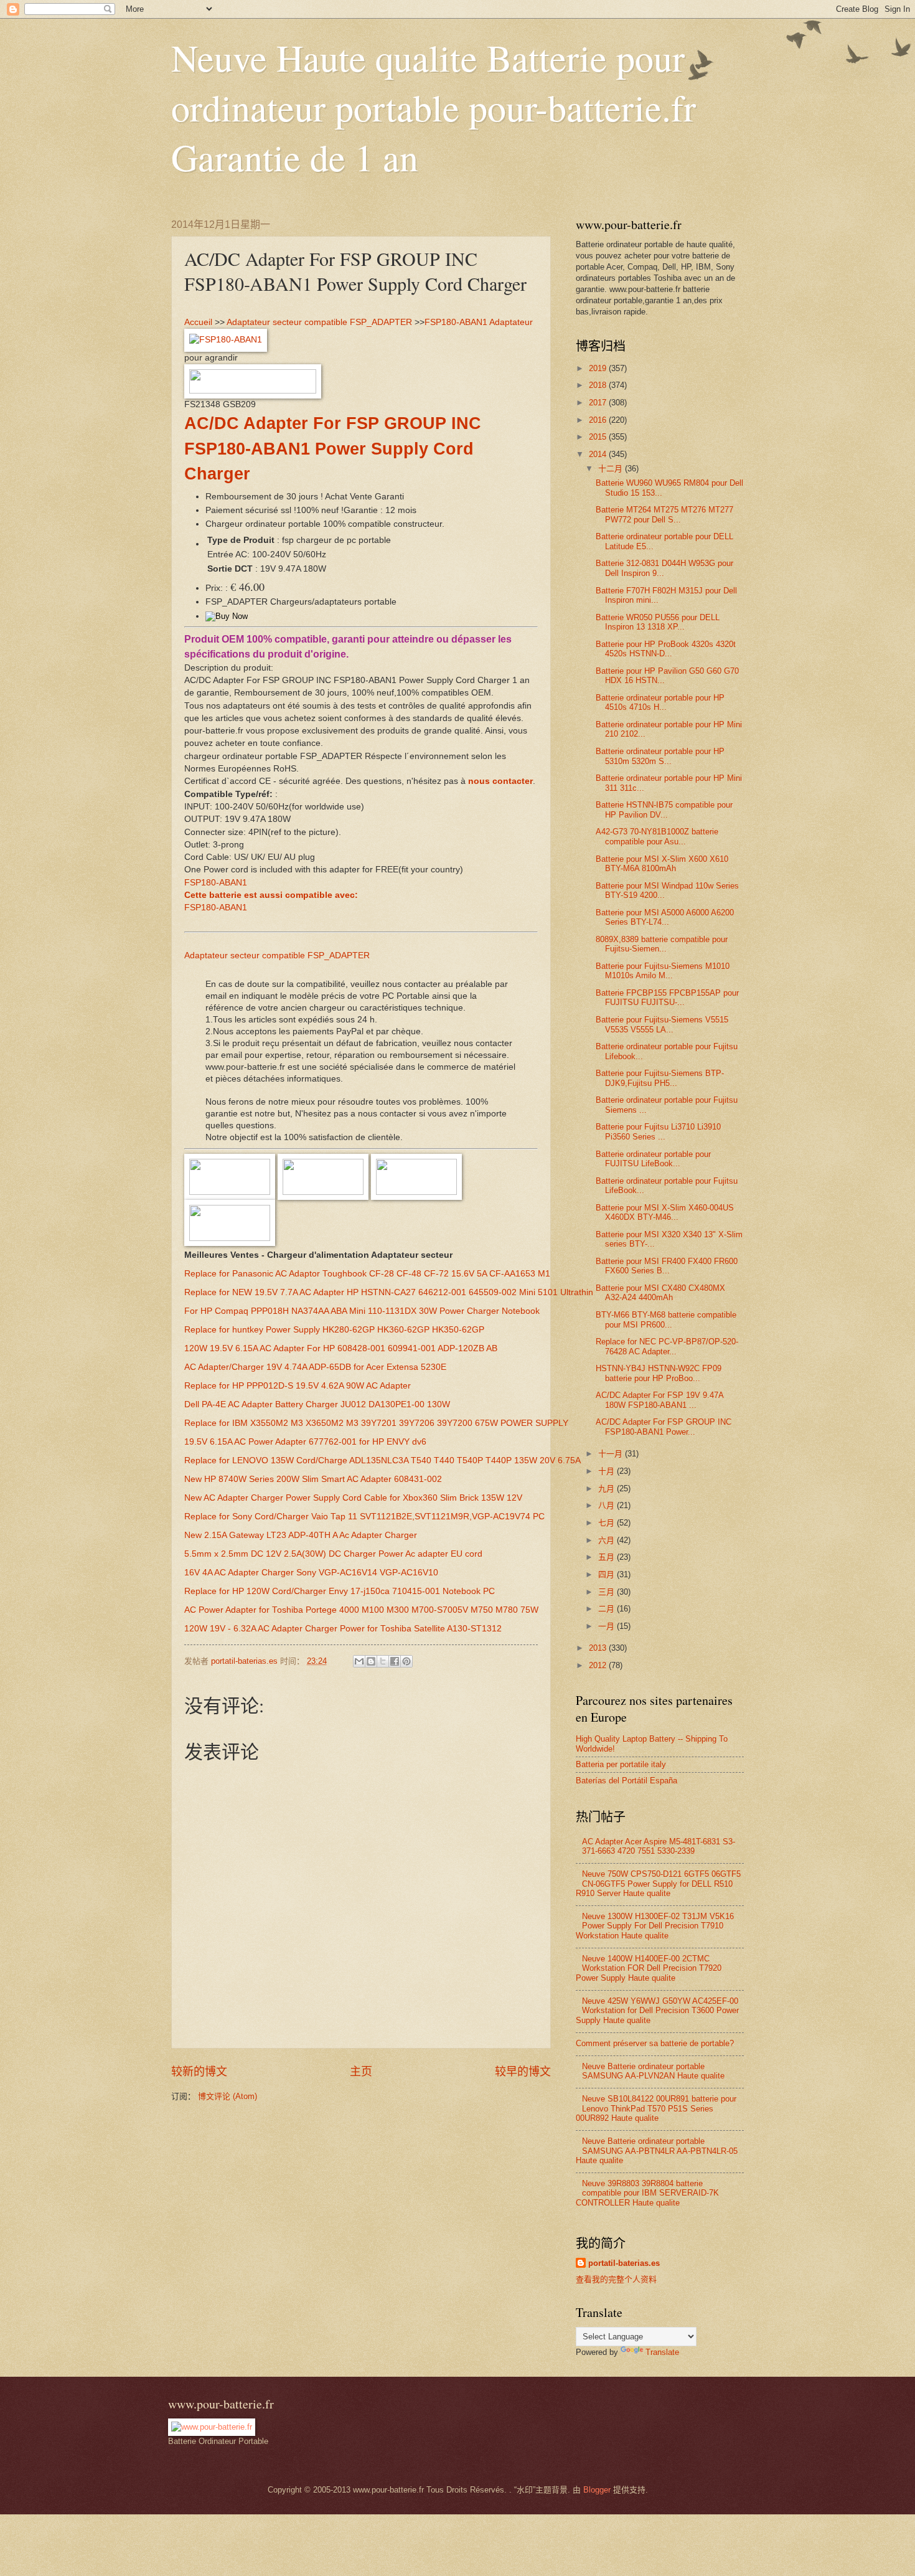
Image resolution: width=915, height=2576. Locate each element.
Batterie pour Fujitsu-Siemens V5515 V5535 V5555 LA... (662, 1024)
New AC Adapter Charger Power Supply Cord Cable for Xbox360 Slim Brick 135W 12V (353, 1498)
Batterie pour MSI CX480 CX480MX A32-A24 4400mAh (660, 1293)
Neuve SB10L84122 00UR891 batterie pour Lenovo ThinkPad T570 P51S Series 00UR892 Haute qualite (656, 2108)
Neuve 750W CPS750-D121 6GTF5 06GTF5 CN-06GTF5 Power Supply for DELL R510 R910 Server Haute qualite (658, 1884)
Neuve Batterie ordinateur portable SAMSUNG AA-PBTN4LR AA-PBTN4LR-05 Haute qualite (657, 2151)
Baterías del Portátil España (626, 1781)
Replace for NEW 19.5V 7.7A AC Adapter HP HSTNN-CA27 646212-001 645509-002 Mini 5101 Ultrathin (389, 1292)
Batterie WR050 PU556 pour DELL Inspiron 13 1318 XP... (658, 622)
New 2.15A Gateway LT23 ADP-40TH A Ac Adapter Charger (301, 1535)
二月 (608, 1609)
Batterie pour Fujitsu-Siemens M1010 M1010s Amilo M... (663, 971)
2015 (599, 437)
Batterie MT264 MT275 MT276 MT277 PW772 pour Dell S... (664, 514)
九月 (608, 1489)
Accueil (198, 322)
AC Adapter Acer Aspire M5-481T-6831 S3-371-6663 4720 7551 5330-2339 (659, 1846)
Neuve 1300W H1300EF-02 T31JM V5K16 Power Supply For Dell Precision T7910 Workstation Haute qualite (655, 1926)
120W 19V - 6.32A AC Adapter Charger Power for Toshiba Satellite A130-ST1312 (343, 1629)
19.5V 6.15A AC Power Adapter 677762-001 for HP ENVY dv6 (305, 1442)
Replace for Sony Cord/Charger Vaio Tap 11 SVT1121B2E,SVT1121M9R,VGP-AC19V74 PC (364, 1517)
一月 (608, 1626)
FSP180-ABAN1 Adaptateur (479, 322)
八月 (608, 1505)
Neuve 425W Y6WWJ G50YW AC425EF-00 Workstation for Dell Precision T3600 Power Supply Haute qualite (657, 2011)
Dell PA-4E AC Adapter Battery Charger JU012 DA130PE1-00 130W (317, 1404)
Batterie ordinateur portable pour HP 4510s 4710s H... (660, 702)
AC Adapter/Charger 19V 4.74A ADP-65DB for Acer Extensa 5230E (315, 1367)
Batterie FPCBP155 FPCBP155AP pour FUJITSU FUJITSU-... (667, 998)
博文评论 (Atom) (228, 2096)
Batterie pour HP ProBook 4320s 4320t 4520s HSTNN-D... (666, 649)
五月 (608, 1557)
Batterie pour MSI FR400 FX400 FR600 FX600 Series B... (667, 1266)
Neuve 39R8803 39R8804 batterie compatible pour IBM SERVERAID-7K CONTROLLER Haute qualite (647, 2193)
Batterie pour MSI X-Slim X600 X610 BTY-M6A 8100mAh (662, 864)
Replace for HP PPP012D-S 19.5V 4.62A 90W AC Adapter (298, 1386)
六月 (608, 1540)
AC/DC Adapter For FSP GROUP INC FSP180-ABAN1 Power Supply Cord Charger (333, 449)
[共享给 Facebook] (395, 1661)
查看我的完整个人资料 (616, 2279)
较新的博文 (199, 2072)
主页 (361, 2072)
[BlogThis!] (371, 1661)
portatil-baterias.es (624, 2263)
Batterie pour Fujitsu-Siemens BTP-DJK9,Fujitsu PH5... (660, 1078)
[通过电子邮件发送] (359, 1661)
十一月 (612, 1454)
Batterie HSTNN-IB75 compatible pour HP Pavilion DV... (664, 809)
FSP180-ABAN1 (216, 883)
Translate (662, 2352)
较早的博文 (523, 2072)
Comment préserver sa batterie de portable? (655, 2043)
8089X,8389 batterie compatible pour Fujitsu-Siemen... (662, 944)
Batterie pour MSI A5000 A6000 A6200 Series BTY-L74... (665, 917)
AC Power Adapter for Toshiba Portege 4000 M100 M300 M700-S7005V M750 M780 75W (361, 1610)
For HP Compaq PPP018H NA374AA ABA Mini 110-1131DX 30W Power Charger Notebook (362, 1311)
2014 (599, 454)
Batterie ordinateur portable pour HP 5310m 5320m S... (660, 756)
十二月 (612, 469)
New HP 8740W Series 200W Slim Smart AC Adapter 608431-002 (313, 1479)
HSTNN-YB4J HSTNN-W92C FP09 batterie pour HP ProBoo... (659, 1373)
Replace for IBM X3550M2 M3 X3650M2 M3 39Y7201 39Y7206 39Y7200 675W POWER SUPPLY (376, 1423)
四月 (608, 1574)
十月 (608, 1471)
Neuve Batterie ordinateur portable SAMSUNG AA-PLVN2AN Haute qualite (653, 2071)
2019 (599, 368)
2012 (599, 1665)
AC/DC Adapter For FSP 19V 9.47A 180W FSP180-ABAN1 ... (659, 1400)
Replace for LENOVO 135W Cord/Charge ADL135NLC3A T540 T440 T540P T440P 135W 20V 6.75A (382, 1460)
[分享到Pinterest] (406, 1661)
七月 (608, 1523)
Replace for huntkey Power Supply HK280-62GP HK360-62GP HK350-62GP (334, 1330)
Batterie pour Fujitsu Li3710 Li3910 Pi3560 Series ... (658, 1131)
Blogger (597, 2490)
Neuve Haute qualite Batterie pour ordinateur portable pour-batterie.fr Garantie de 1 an (434, 107)
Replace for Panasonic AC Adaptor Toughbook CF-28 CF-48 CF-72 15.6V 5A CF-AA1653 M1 (367, 1274)
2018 (599, 385)
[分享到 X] (383, 1661)
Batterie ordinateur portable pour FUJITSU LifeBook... (653, 1159)
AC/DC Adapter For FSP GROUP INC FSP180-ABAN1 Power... (664, 1427)
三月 (608, 1592)
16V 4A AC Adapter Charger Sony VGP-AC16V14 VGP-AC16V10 (311, 1573)
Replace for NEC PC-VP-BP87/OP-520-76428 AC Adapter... (667, 1346)
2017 (599, 403)
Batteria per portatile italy (621, 1764)
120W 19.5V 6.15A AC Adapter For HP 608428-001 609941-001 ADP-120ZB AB (341, 1348)
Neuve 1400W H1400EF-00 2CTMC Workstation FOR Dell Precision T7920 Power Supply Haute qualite (649, 1968)
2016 (599, 420)
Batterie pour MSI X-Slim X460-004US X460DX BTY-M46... (665, 1212)
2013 (599, 1648)
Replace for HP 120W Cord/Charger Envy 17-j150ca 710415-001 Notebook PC (340, 1591)
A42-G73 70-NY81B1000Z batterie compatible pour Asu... (657, 836)
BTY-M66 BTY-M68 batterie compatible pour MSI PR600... (666, 1319)
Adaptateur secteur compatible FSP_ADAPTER (319, 322)
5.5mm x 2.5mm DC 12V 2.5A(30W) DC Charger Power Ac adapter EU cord (333, 1554)
